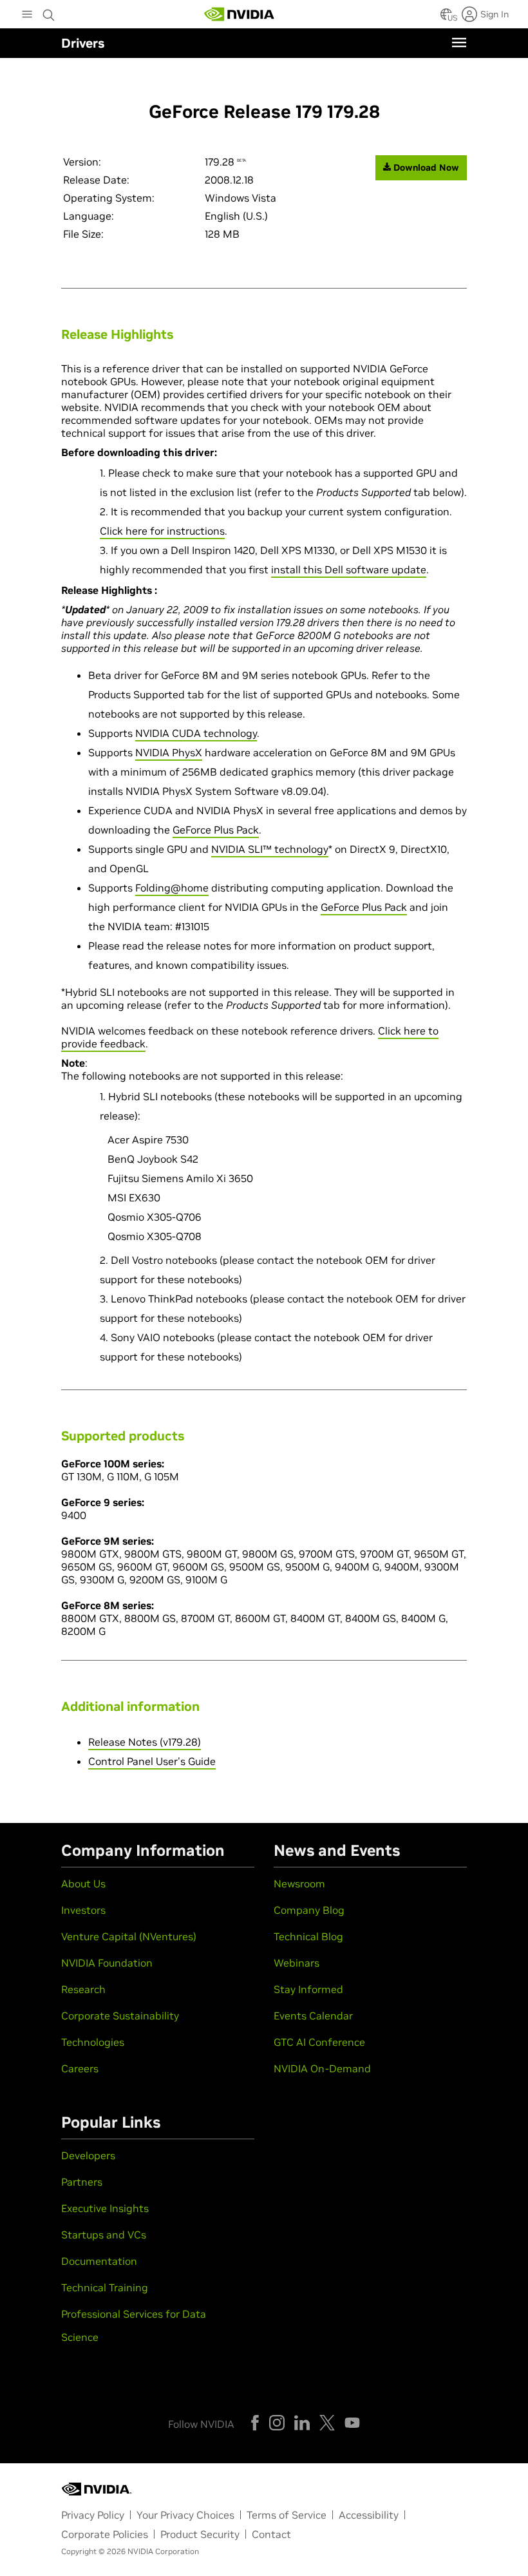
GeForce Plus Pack (216, 830)
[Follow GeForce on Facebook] (255, 2423)
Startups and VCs (104, 2235)
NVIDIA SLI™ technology (270, 849)
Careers (80, 2068)
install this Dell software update (349, 569)
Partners (82, 2182)
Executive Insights (105, 2208)
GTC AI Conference (319, 2042)
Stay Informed (308, 1989)
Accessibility (369, 2515)
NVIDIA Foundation (107, 1963)
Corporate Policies (105, 2534)
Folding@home (172, 888)
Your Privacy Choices (185, 2515)
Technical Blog (308, 1936)
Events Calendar (313, 2016)
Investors (83, 1910)
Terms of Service (287, 2515)
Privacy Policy (93, 2515)
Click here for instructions (162, 531)
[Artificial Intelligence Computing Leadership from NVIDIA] (240, 14)
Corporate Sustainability (120, 2016)
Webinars (297, 1963)
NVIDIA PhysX (169, 752)
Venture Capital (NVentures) (129, 1936)
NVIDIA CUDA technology (196, 733)
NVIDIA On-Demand (322, 2068)
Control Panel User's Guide (152, 1761)
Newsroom (299, 1884)
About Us (83, 1884)
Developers (88, 2155)
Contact (271, 2534)
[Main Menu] (27, 15)
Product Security (200, 2534)
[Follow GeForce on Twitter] (327, 2423)
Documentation (99, 2261)
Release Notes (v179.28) (145, 1742)
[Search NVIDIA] (49, 12)
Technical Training (105, 2287)
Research (83, 1989)
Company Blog (309, 1910)
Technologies (93, 2042)
